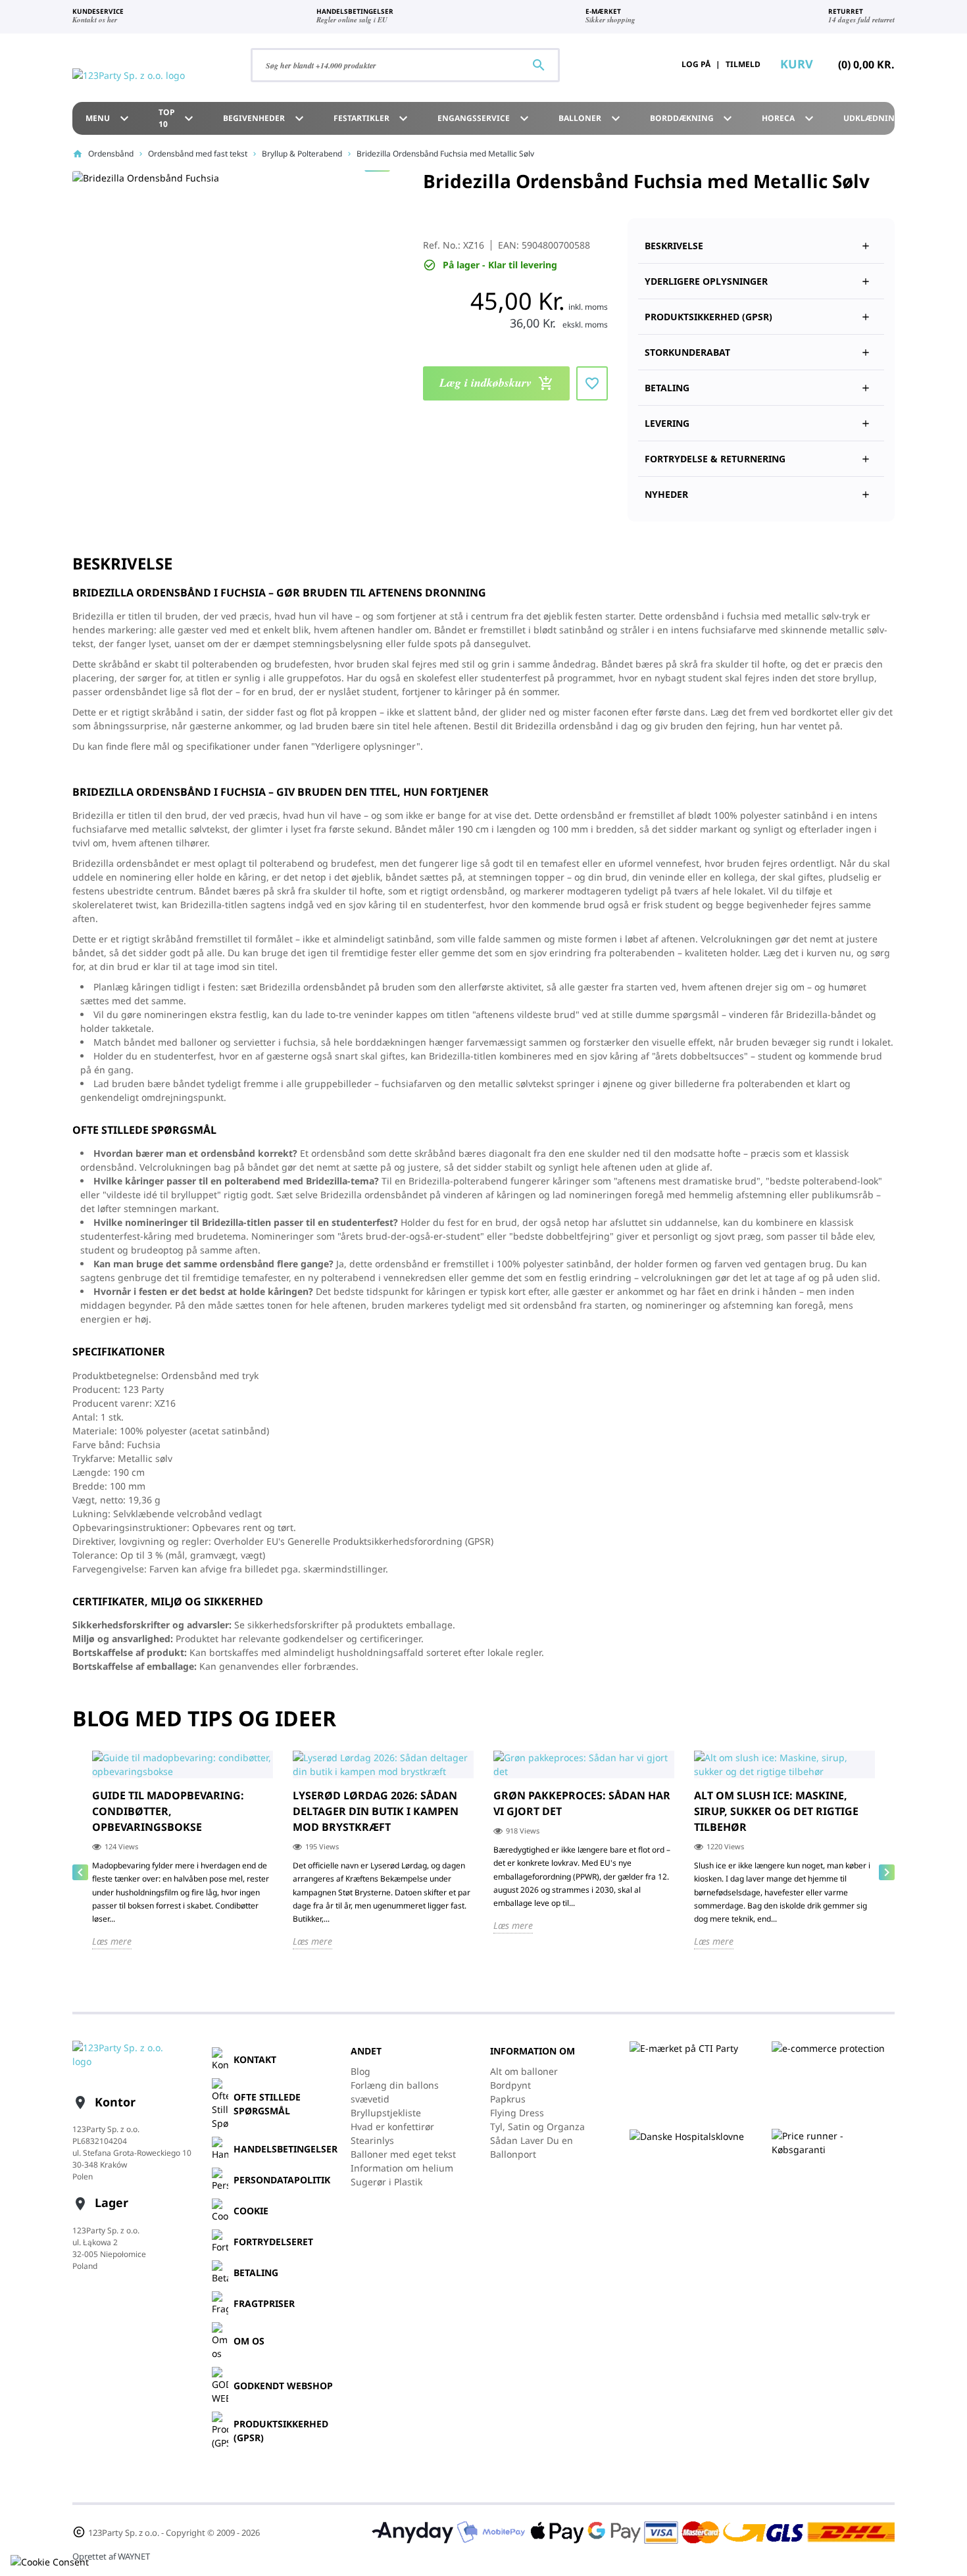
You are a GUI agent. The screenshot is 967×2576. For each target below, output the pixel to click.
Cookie (251, 2211)
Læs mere (112, 1941)
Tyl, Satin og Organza (537, 2126)
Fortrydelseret (273, 2242)
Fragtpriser (264, 2303)
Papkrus (508, 2099)
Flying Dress (517, 2113)
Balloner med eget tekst (403, 2154)
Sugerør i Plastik (386, 2182)
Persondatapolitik (282, 2180)
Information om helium (402, 2168)
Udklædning (883, 118)
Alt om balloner (524, 2071)
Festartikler (373, 118)
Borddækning (693, 118)
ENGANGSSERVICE (485, 118)
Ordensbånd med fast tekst (198, 154)
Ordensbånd (111, 154)
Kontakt (255, 2059)
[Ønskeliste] (632, 64)
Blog (360, 2071)
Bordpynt (510, 2085)
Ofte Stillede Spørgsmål (267, 2104)
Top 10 (178, 118)
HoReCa (789, 118)
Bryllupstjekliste (386, 2113)
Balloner (591, 118)
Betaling (256, 2272)
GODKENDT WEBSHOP (283, 2386)
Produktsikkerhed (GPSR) (281, 2431)
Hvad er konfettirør (392, 2126)
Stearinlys (372, 2140)
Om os (249, 2341)
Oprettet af (111, 2556)
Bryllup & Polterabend (302, 154)
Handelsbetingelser (285, 2149)
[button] (761, 311)
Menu (109, 118)
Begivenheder (265, 118)
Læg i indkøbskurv (497, 382)
